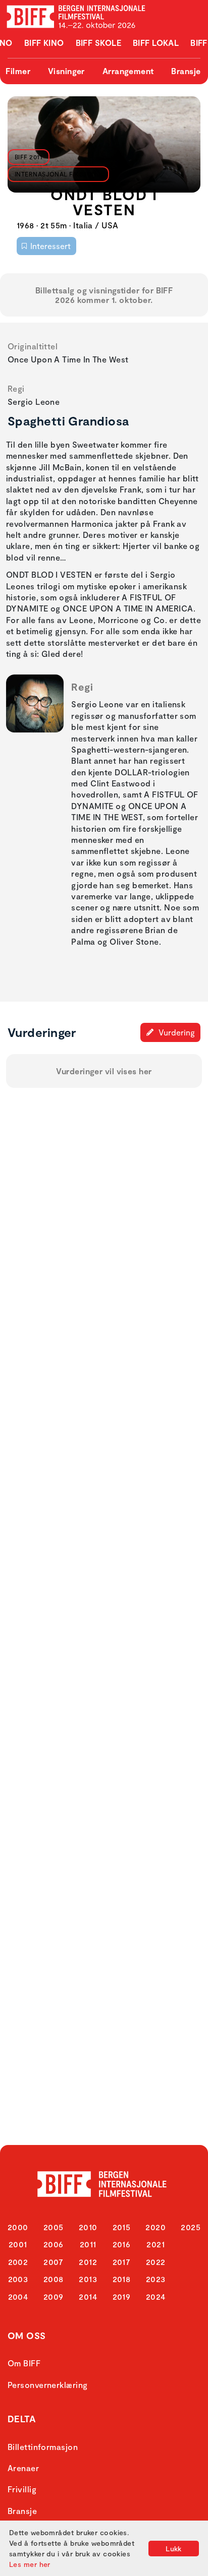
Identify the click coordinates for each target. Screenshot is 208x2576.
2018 (122, 2279)
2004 (18, 2296)
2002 (18, 2262)
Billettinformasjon (43, 2447)
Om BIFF (24, 2363)
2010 (88, 2227)
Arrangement (128, 71)
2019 (122, 2296)
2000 (18, 2227)
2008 (54, 2279)
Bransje (186, 71)
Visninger (66, 71)
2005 (54, 2227)
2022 (156, 2262)
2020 (155, 2227)
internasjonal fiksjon (56, 174)
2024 (156, 2296)
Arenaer (23, 2468)
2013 (88, 2279)
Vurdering (176, 1032)
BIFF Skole (99, 43)
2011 (88, 2244)
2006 (54, 2244)
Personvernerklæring (48, 2385)
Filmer (18, 71)
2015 (122, 2227)
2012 (88, 2262)
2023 (156, 2279)
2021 (155, 2244)
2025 (191, 2227)
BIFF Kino (44, 43)
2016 (122, 2244)
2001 (18, 2244)
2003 (18, 2279)
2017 (122, 2262)
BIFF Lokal (156, 43)
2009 (54, 2296)
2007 (53, 2262)
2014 (88, 2296)
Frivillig (22, 2489)
